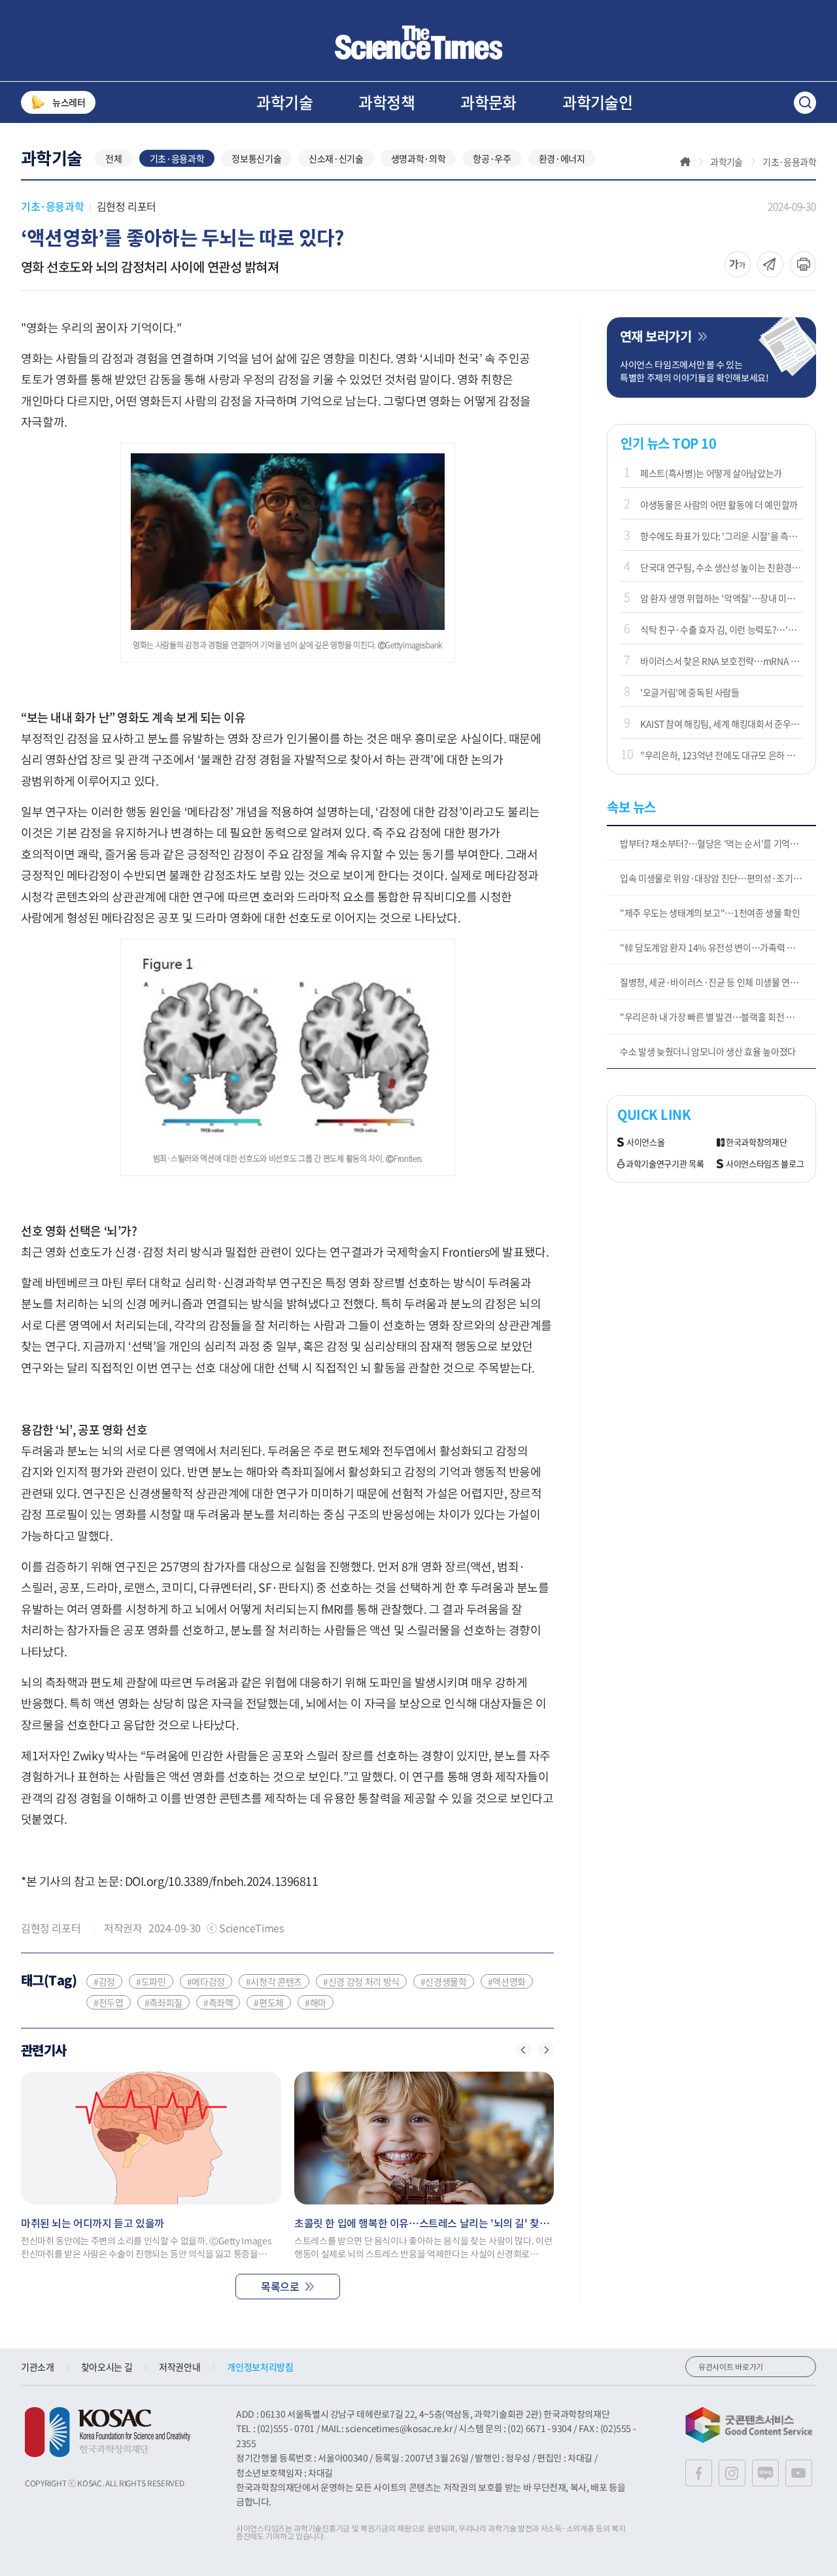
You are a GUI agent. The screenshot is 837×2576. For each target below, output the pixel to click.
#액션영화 (507, 1981)
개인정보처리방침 (260, 2367)
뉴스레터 (69, 102)
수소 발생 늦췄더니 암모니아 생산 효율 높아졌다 (708, 1051)
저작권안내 (179, 2367)
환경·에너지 (562, 158)
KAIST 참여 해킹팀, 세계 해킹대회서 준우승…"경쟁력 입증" (721, 723)
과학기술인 (597, 102)
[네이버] (765, 2473)
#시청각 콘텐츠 (274, 1981)
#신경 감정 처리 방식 (361, 1981)
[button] (524, 2049)
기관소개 (38, 2367)
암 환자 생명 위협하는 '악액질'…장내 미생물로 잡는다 (721, 598)
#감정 (104, 1981)
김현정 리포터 (127, 206)
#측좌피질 (163, 2002)
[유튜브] (799, 2473)
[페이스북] (699, 2473)
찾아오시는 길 (107, 2367)
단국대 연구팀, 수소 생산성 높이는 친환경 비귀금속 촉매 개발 (721, 567)
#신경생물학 (444, 1981)
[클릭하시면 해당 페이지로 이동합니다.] (418, 43)
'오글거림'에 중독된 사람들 (690, 692)
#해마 (316, 2002)
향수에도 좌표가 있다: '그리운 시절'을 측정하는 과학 (721, 536)
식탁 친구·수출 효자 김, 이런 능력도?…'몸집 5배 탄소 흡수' (721, 629)
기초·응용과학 (177, 158)
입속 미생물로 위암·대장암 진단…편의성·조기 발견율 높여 (718, 878)
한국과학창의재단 (756, 1142)
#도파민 (151, 1981)
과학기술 (284, 102)
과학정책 (386, 102)
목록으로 (280, 2286)
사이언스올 (645, 1142)
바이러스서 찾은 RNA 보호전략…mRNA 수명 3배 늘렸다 (721, 661)
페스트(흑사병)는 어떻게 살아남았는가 (711, 473)
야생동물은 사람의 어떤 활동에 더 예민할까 (719, 504)
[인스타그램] (732, 2473)
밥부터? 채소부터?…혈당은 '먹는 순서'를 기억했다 (713, 843)
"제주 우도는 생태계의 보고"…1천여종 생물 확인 (710, 913)
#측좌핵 (218, 2002)
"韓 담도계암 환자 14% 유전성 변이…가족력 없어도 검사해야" (718, 947)
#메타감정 (206, 1981)
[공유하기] (738, 264)
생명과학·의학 (418, 158)
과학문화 (488, 102)
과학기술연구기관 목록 (665, 1164)
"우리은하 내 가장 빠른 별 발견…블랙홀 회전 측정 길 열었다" (718, 1017)
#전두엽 (109, 2002)
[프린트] (803, 264)
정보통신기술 (256, 158)
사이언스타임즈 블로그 (765, 1164)
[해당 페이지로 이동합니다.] (151, 2138)
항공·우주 (492, 158)
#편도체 (269, 2002)
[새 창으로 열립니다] (108, 2432)
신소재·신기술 (336, 158)
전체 (113, 158)
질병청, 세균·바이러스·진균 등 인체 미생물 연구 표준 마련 (718, 982)
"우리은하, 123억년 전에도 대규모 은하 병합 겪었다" (721, 755)
